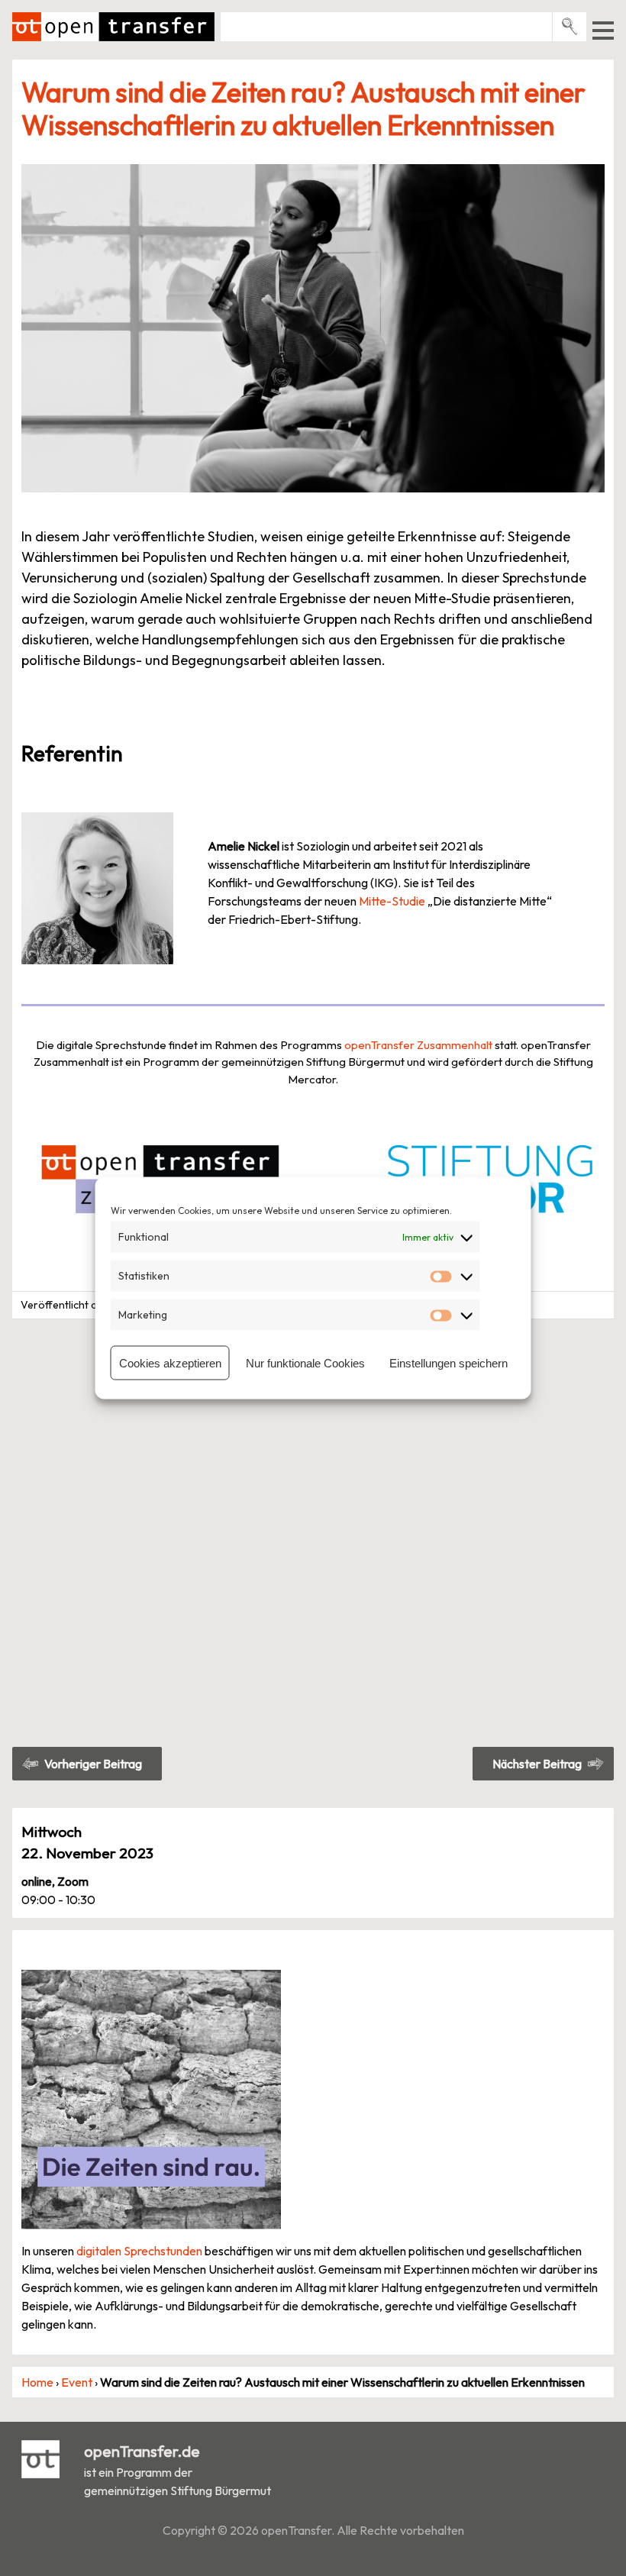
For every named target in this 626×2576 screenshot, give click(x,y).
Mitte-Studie (392, 901)
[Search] (570, 26)
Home (37, 2382)
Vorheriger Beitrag (93, 1764)
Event (77, 2382)
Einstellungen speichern (449, 1362)
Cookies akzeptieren (170, 1362)
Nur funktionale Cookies (305, 1362)
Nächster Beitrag (537, 1764)
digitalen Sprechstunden (139, 2251)
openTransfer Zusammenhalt (418, 1045)
